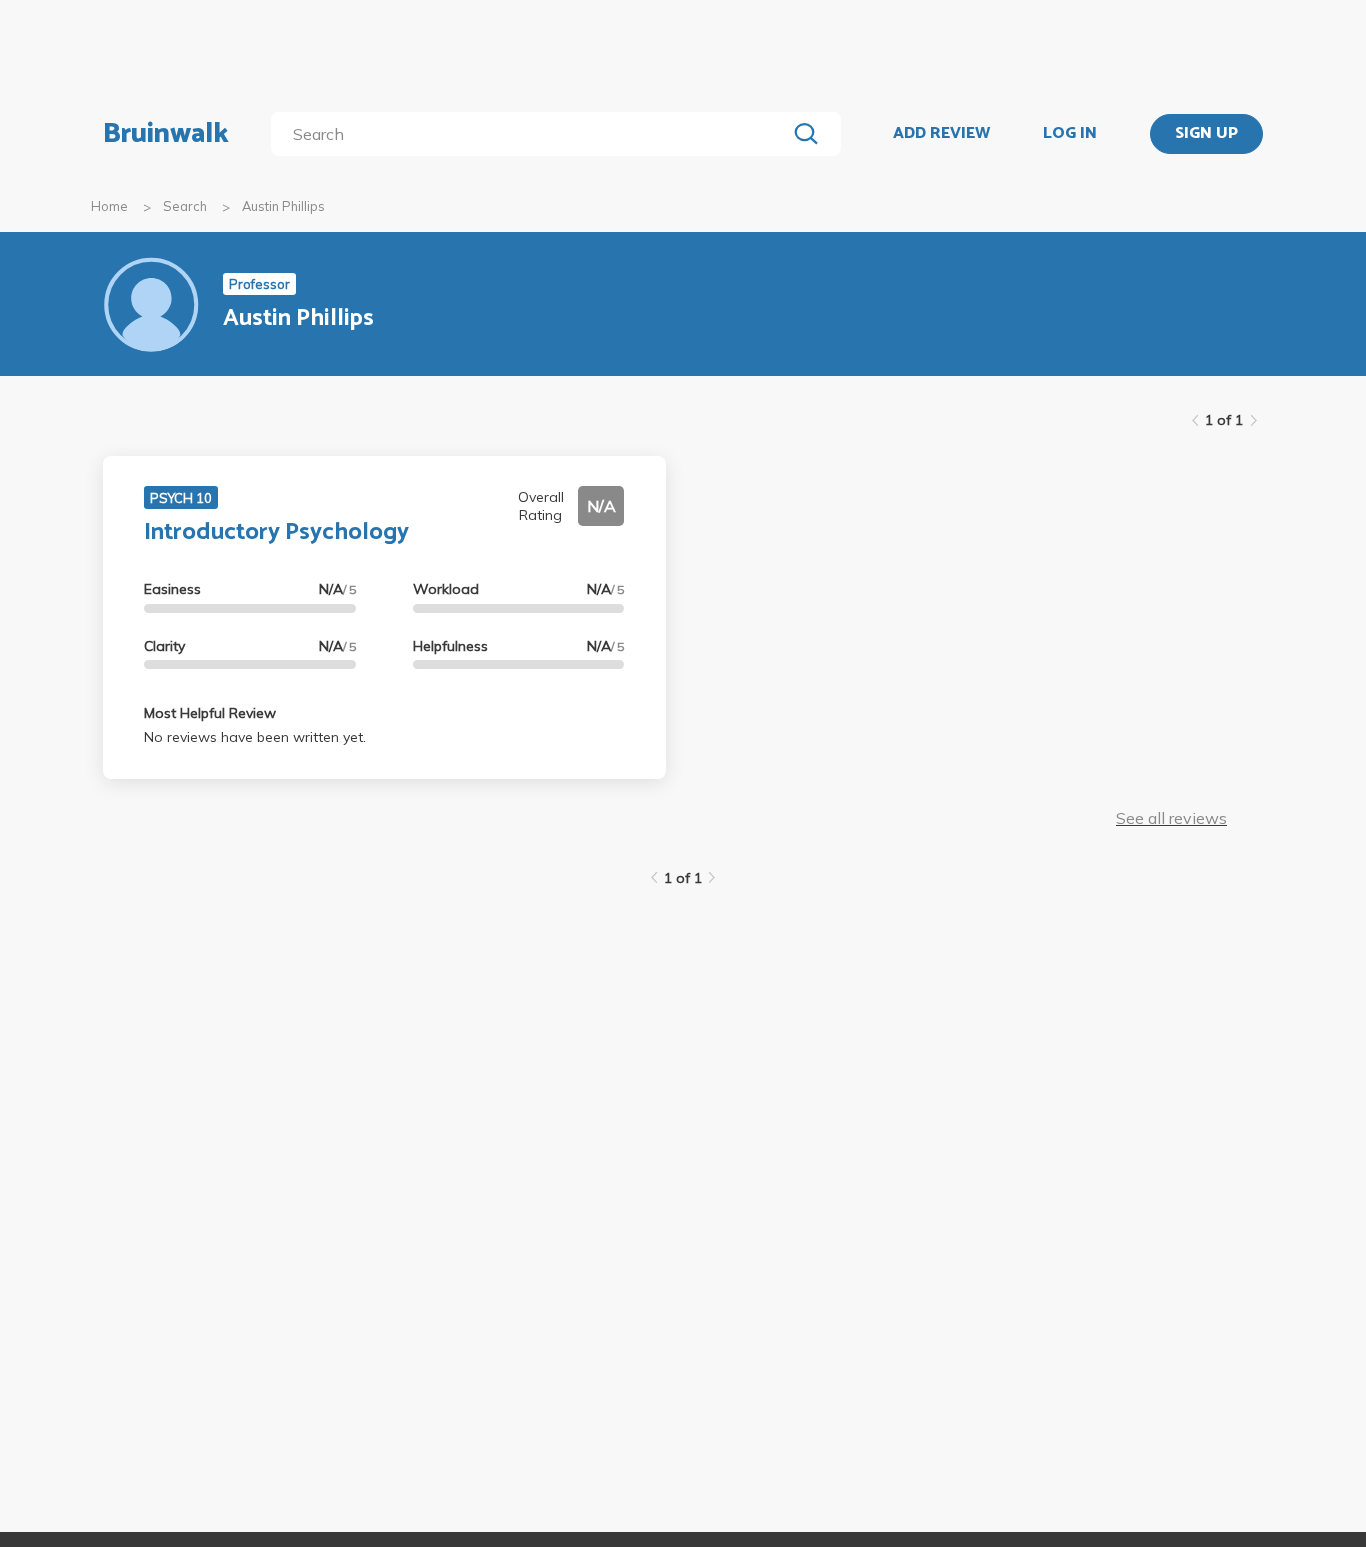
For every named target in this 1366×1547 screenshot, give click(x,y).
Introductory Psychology (276, 532)
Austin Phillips (283, 206)
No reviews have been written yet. (255, 737)
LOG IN (1070, 134)
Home (109, 206)
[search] (532, 134)
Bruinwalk (166, 134)
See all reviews (1171, 818)
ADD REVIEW (941, 134)
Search (185, 206)
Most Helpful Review (210, 713)
